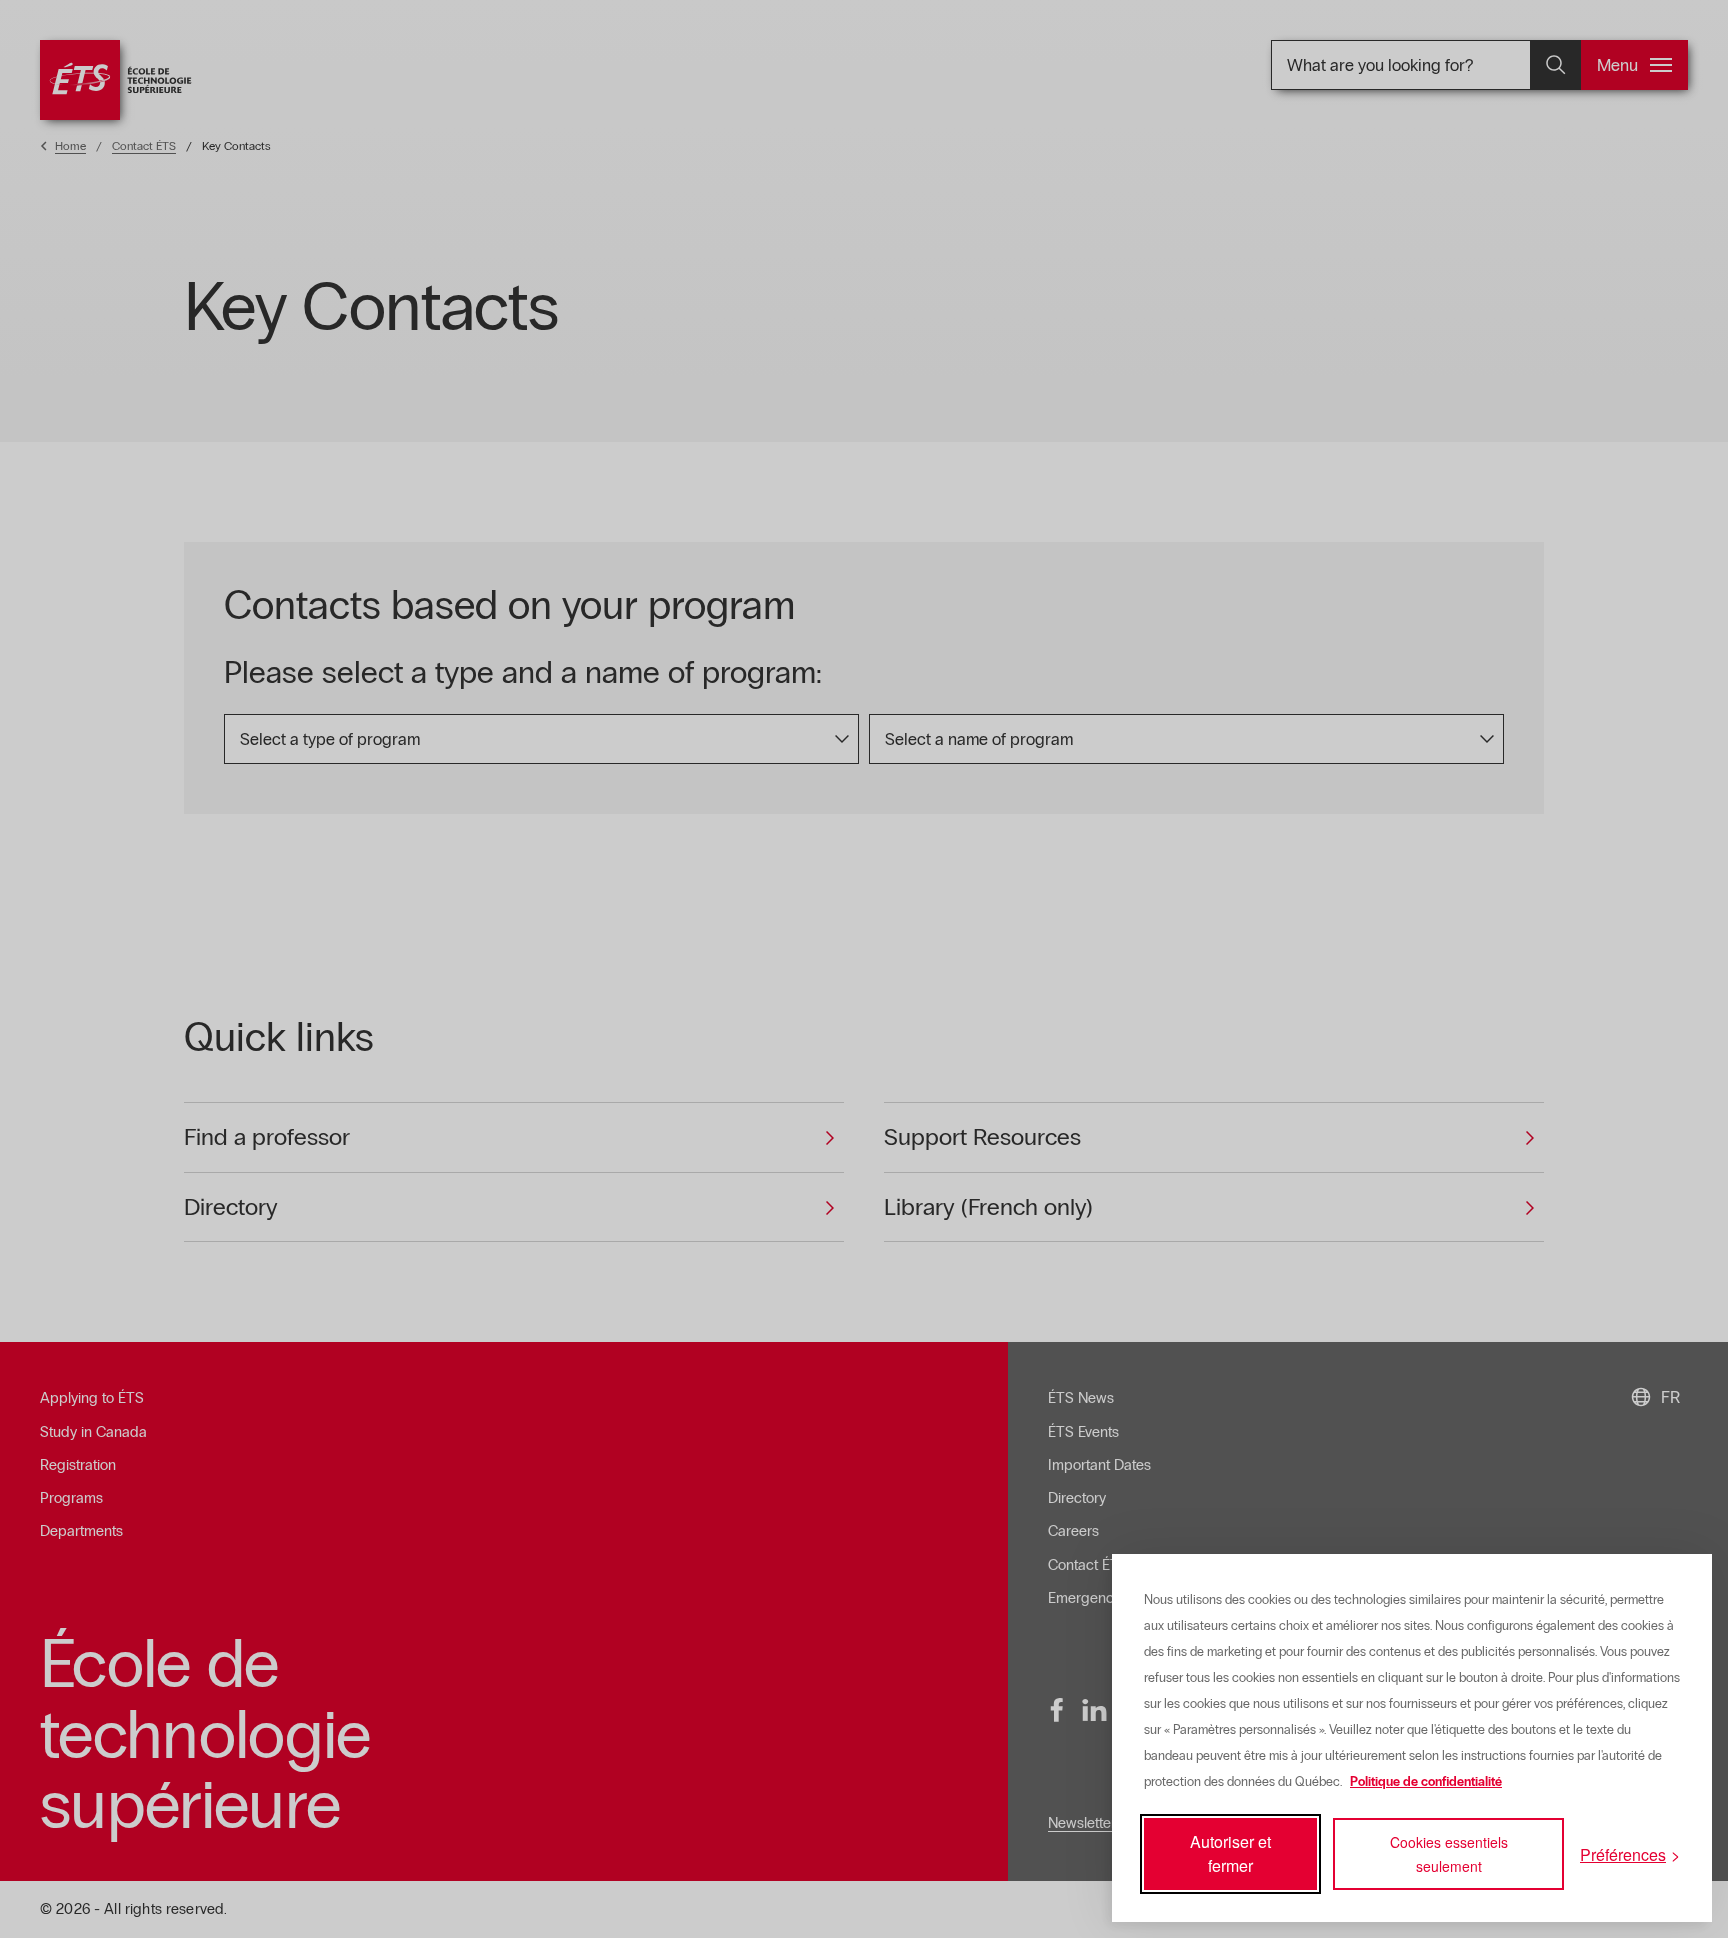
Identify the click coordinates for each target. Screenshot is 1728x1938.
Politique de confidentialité (1426, 1782)
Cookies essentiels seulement (1449, 1854)
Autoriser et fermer (1230, 1853)
